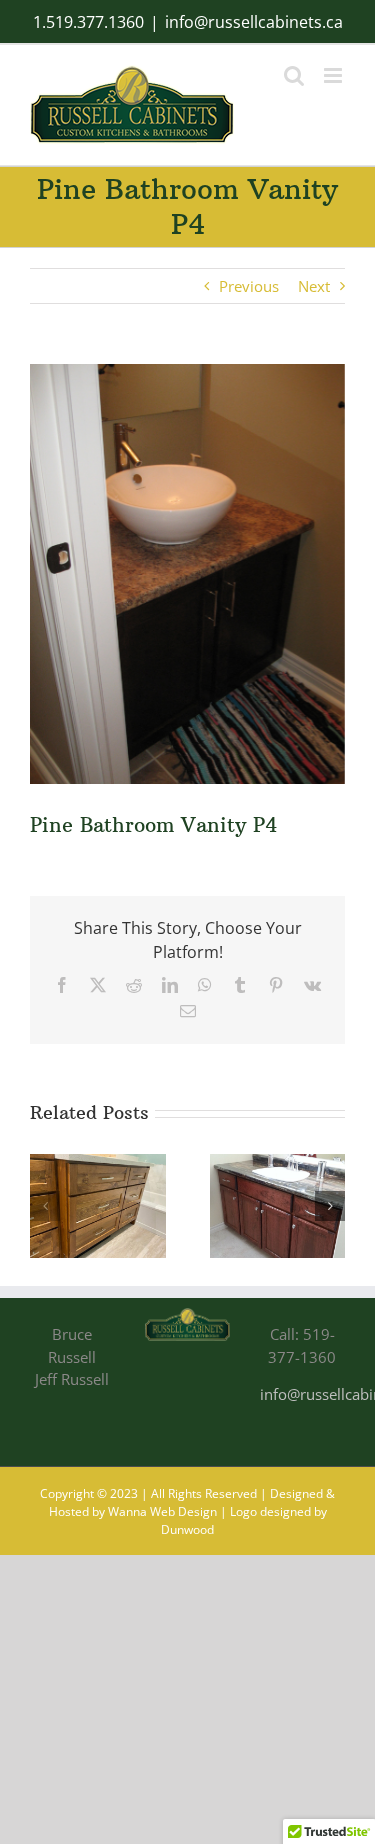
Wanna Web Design (162, 1511)
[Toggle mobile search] (294, 75)
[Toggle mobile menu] (334, 75)
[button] (45, 1206)
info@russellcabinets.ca (254, 22)
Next (314, 286)
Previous (249, 286)
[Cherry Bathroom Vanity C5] (278, 1164)
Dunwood (187, 1529)
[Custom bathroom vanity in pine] (98, 1164)
